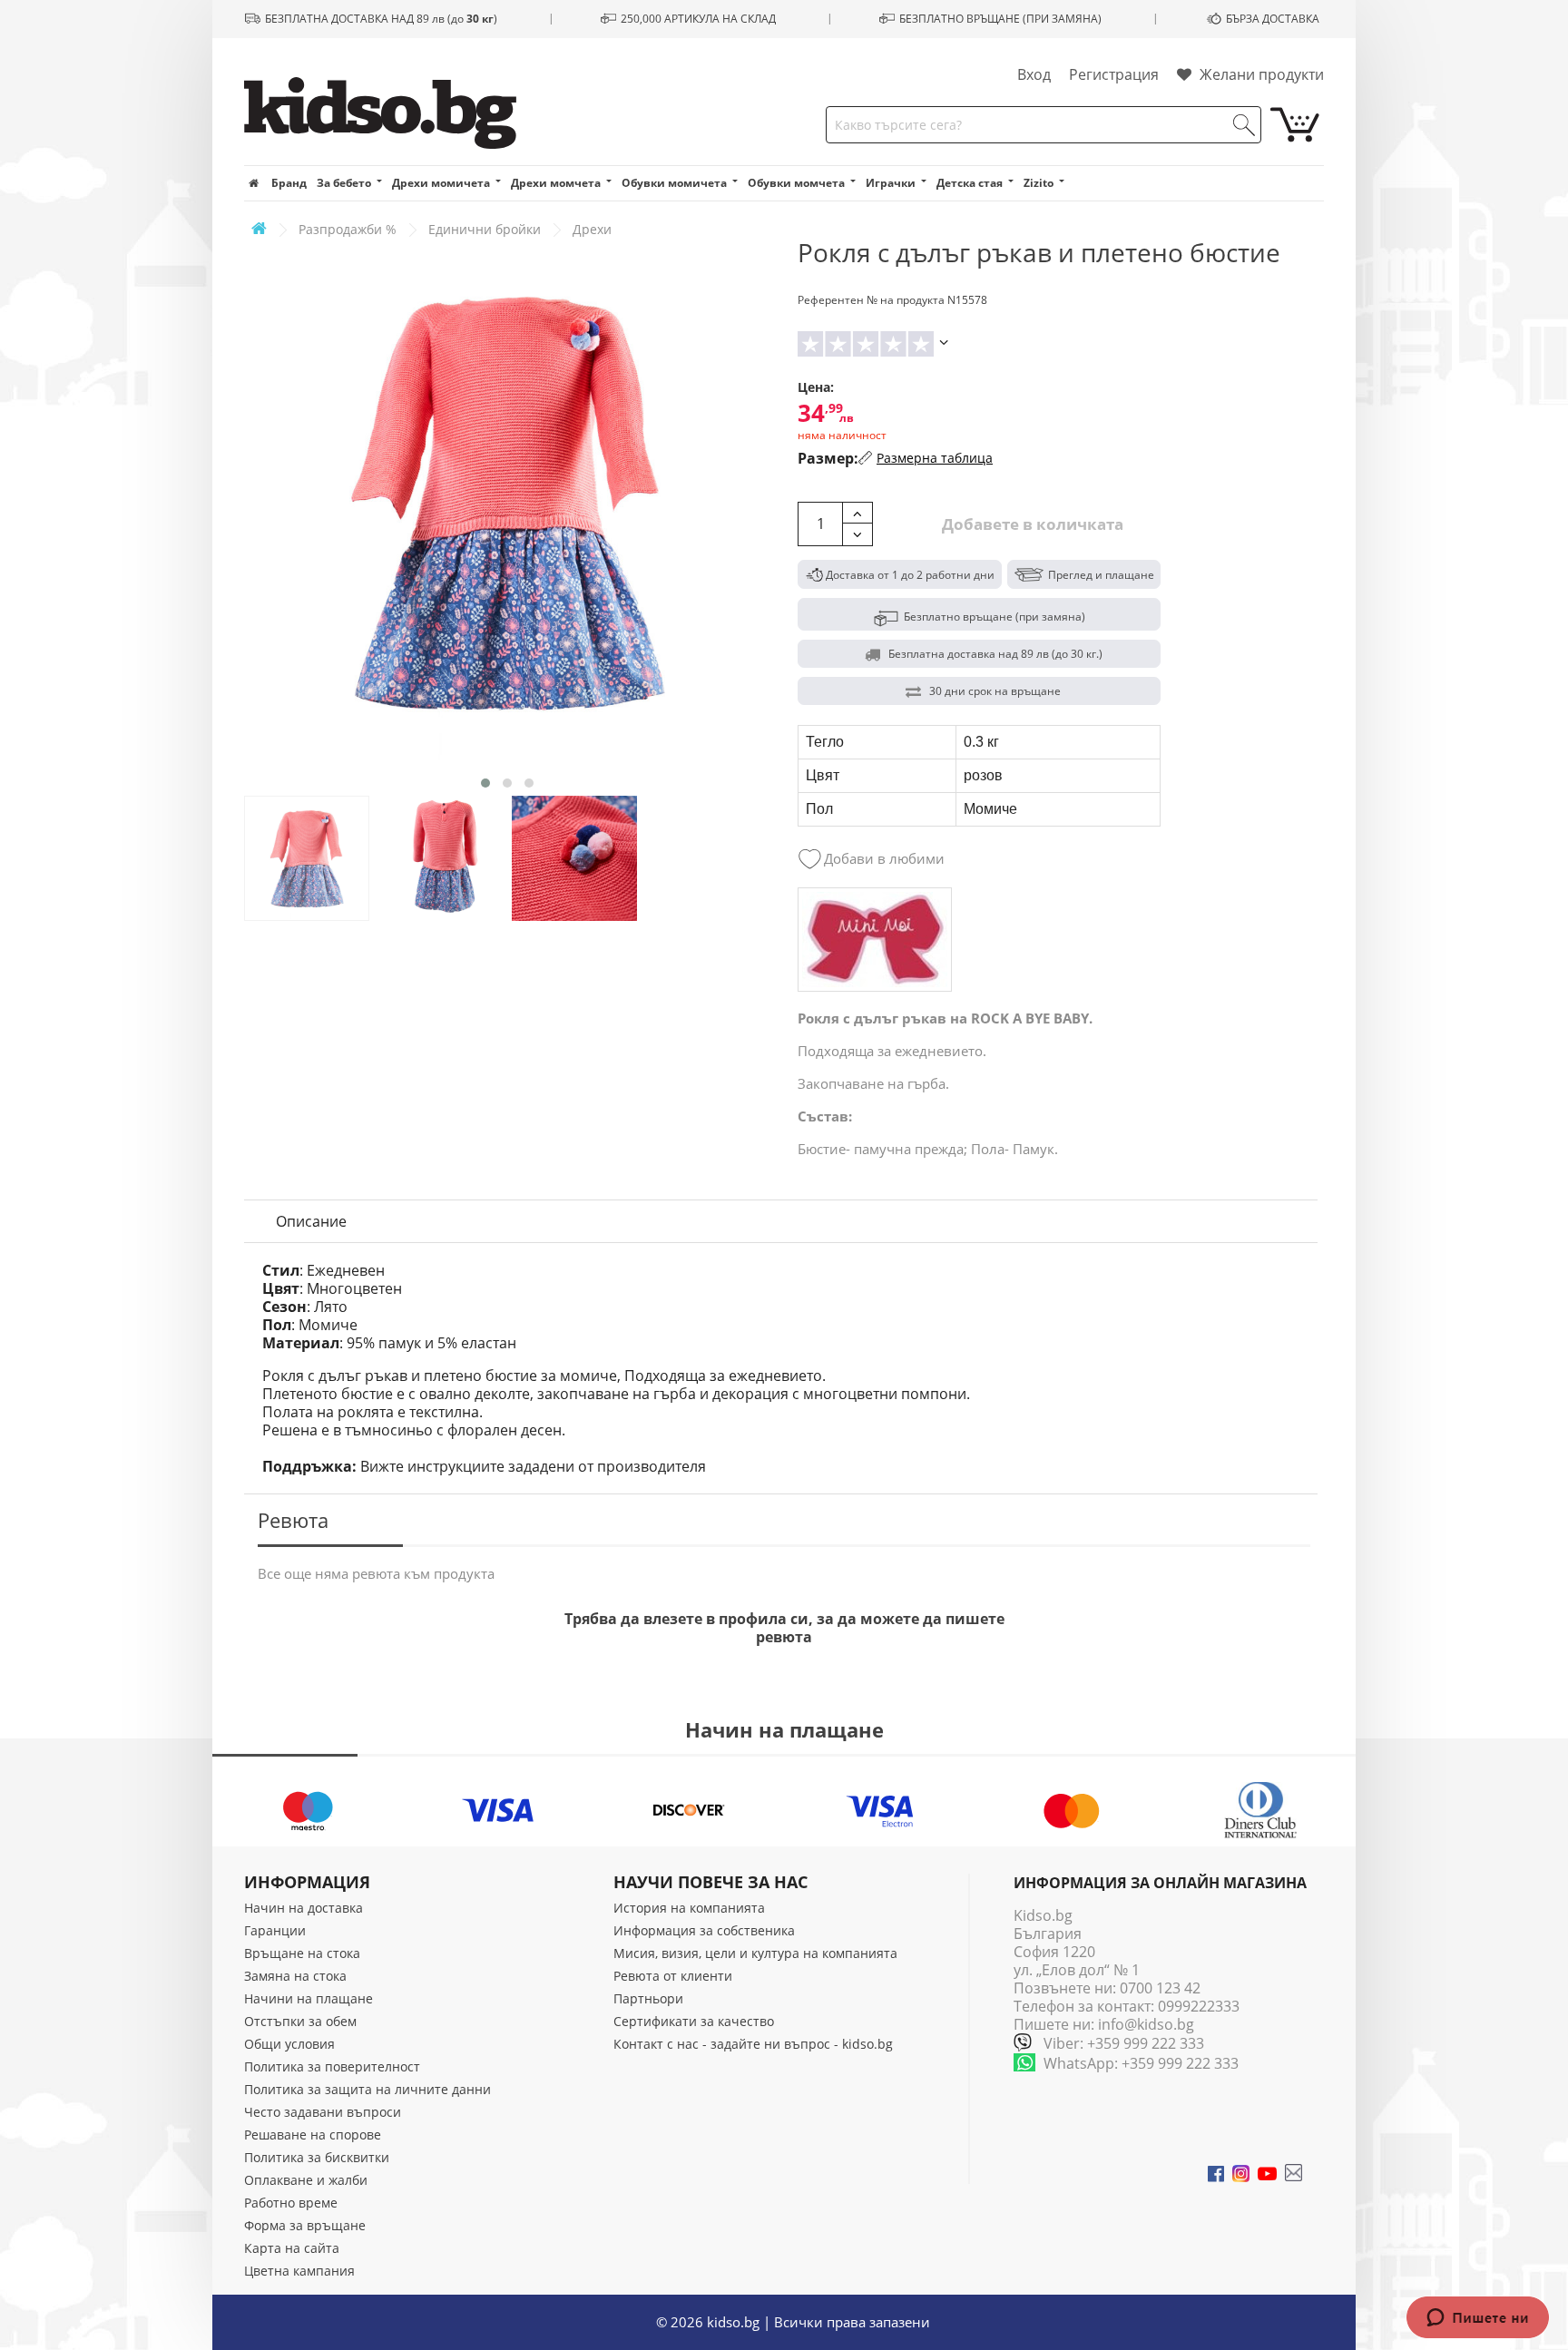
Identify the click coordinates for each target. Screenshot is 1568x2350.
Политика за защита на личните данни (367, 2089)
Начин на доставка (304, 1908)
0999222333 (1199, 2006)
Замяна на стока (295, 1976)
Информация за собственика (704, 1930)
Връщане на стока (302, 1953)
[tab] (311, 1221)
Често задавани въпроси (323, 2112)
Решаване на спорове (313, 2135)
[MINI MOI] (875, 940)
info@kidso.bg (1146, 2024)
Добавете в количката (1031, 524)
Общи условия (289, 2044)
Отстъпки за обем (300, 2021)
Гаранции (275, 1930)
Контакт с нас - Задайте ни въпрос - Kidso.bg (753, 2044)
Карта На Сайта (292, 2248)
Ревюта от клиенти (673, 1976)
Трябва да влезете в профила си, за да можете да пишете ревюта (784, 1628)
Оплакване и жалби (306, 2180)
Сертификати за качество (694, 2021)
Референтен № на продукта (871, 300)
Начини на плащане (309, 1998)
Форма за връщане (305, 2225)
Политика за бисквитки (317, 2157)
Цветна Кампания (299, 2271)
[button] (485, 783)
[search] (1244, 125)
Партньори (648, 1998)
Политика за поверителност (332, 2066)
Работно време (291, 2203)
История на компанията (689, 1908)
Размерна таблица (935, 458)
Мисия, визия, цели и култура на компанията (755, 1953)
